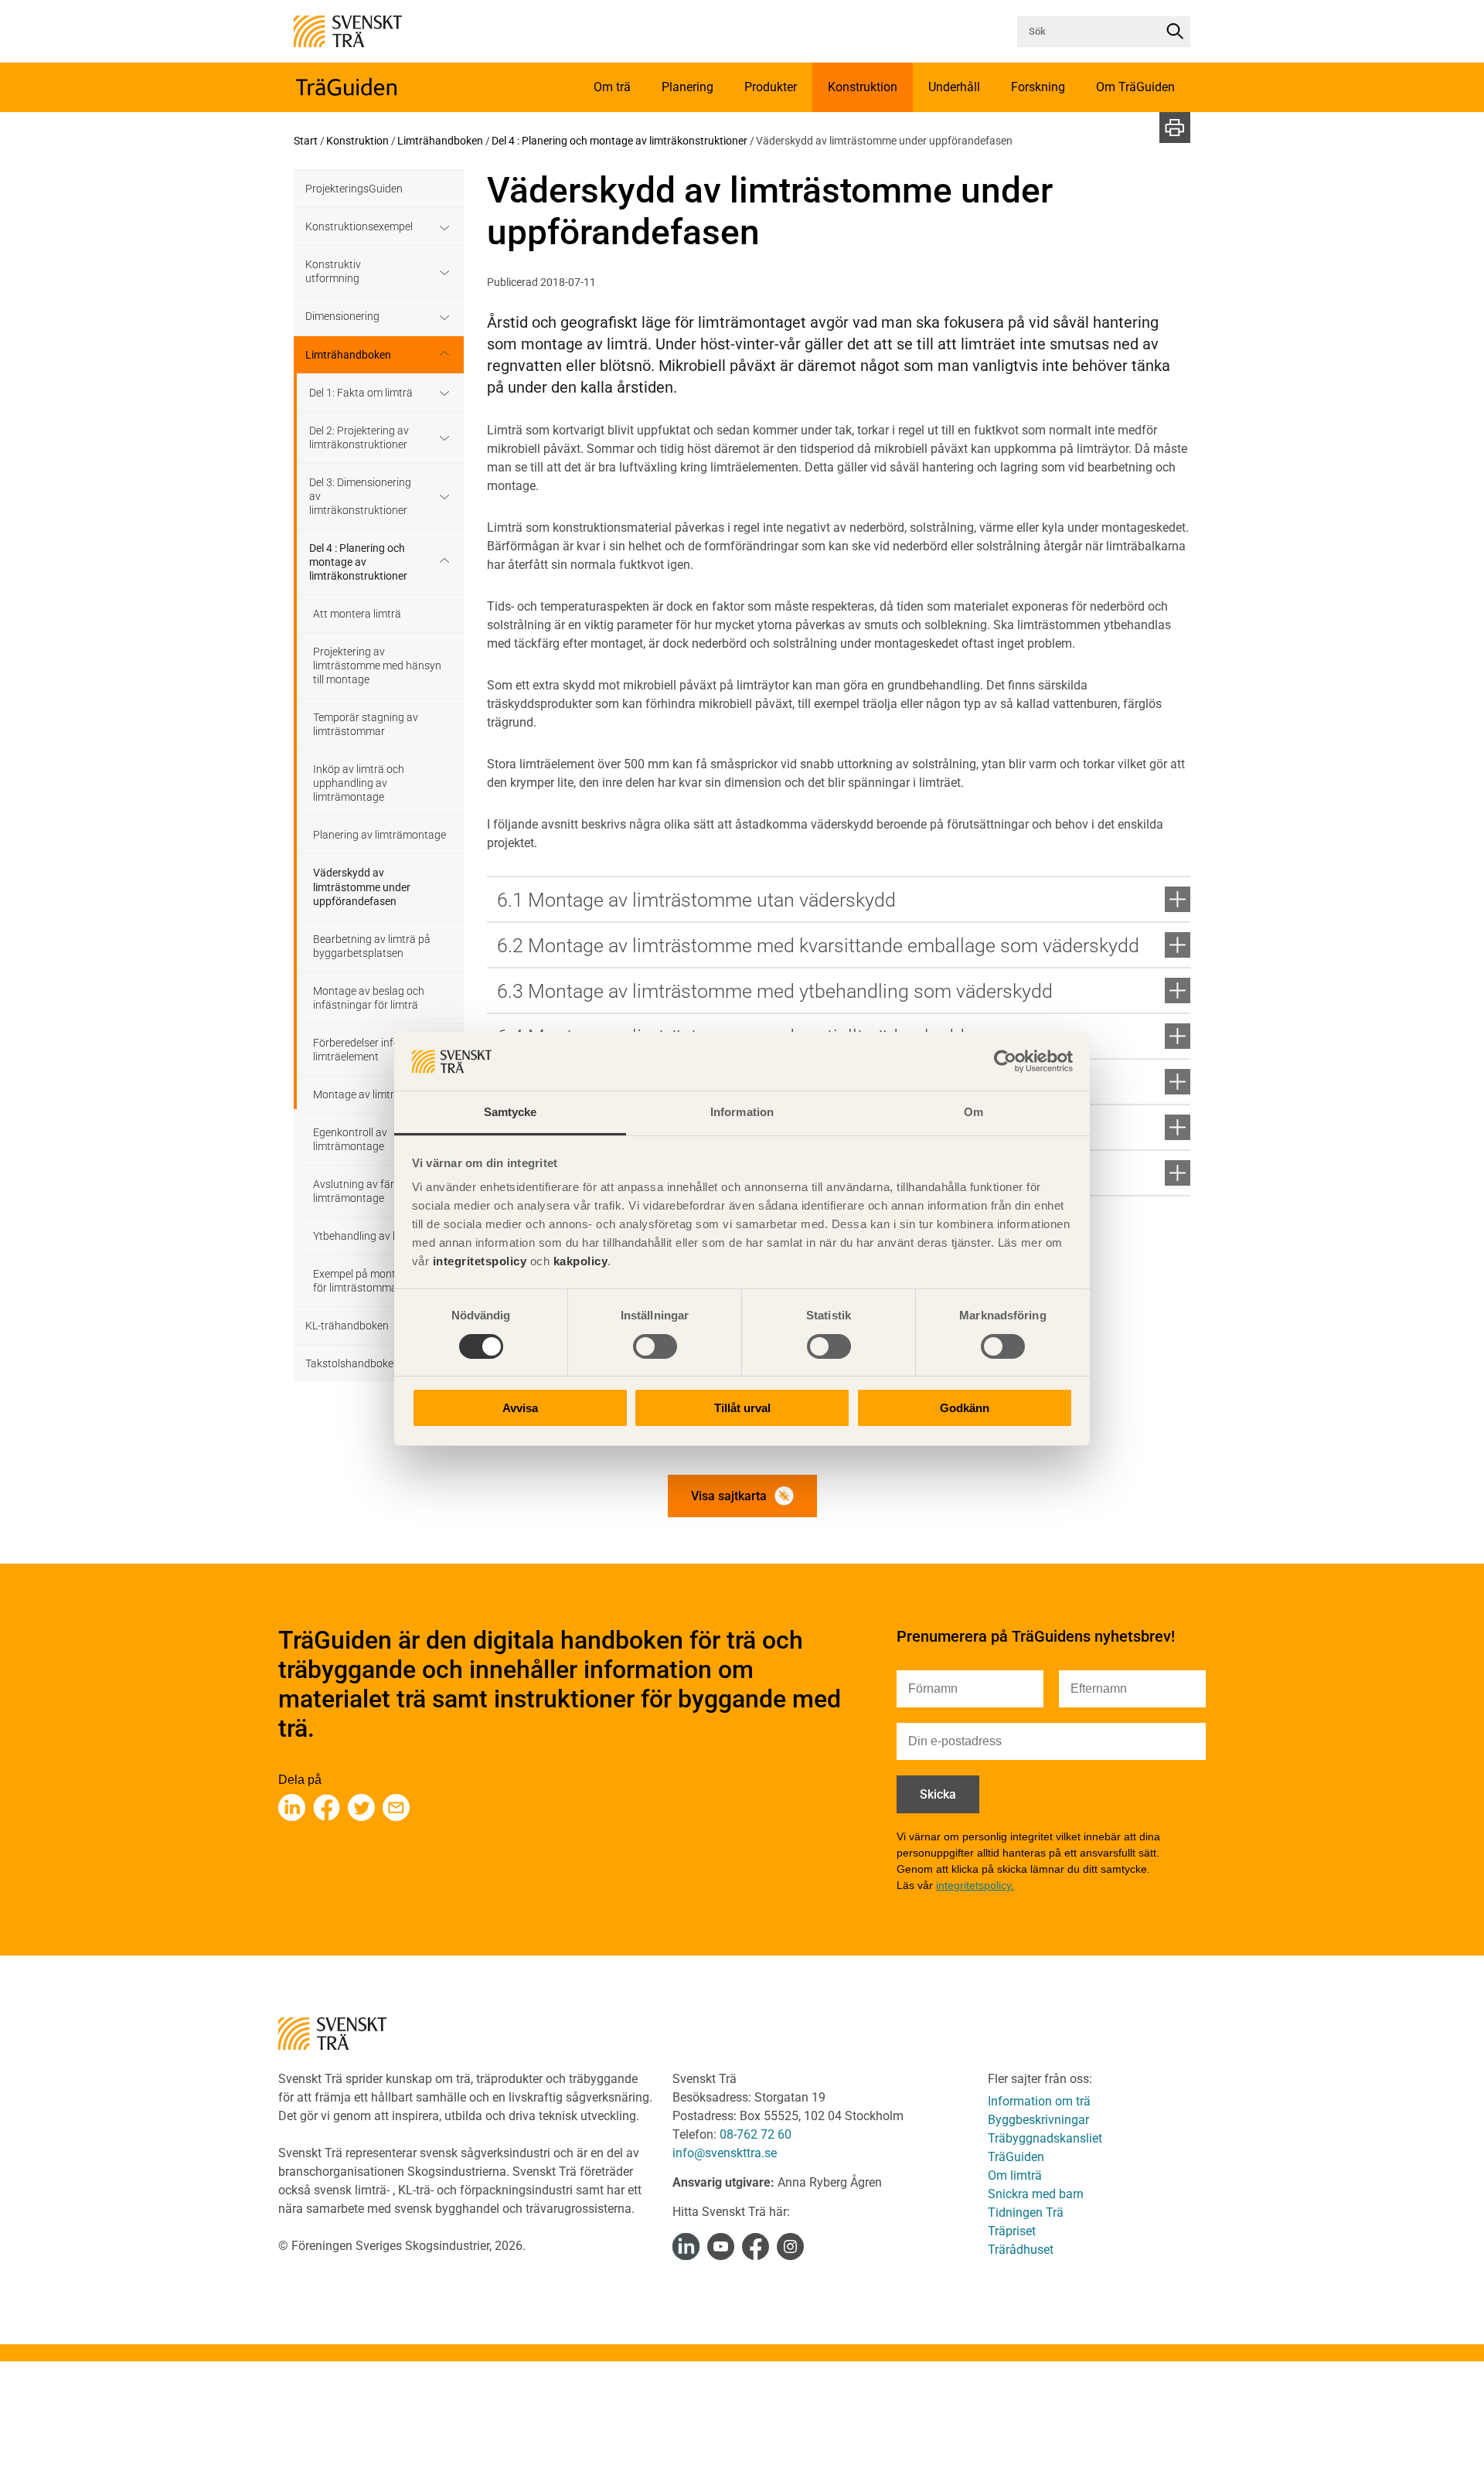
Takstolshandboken (352, 1363)
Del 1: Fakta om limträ (361, 393)
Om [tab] (973, 1113)
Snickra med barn (1036, 2194)
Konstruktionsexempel (359, 226)
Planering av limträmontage (380, 835)
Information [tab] (742, 1113)
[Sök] (1175, 32)
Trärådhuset (1021, 2250)
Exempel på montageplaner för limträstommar (378, 1281)
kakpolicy (581, 1262)
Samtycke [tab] (511, 1113)
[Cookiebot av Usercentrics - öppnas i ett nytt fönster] (1005, 1061)
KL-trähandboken (347, 1326)
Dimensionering (342, 316)
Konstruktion (357, 141)
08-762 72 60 (756, 2134)
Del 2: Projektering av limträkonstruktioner (359, 437)
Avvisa (520, 1409)
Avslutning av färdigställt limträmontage (373, 1191)
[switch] (655, 1346)
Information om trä (1039, 2101)
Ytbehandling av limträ (367, 1236)
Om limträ (1015, 2175)
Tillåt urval (742, 1409)
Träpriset (1012, 2231)
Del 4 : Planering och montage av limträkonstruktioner (619, 141)
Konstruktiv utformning (333, 271)
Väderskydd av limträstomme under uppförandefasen (362, 887)
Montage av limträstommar (379, 1094)
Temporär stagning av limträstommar (366, 724)
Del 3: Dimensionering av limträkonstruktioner (360, 496)
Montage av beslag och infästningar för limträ (369, 998)
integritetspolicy (478, 1262)
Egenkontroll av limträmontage (350, 1139)
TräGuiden (1016, 2157)
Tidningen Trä (1026, 2212)
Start (306, 141)
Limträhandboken (440, 141)
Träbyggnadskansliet (1045, 2138)
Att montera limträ (357, 614)
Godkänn (965, 1409)
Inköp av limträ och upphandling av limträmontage (359, 783)
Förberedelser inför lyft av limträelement (374, 1050)
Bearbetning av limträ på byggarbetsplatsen (372, 946)
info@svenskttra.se (725, 2153)
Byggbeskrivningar (1038, 2120)
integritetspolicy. (975, 1885)
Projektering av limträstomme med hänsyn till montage (377, 665)
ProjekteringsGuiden (354, 189)
